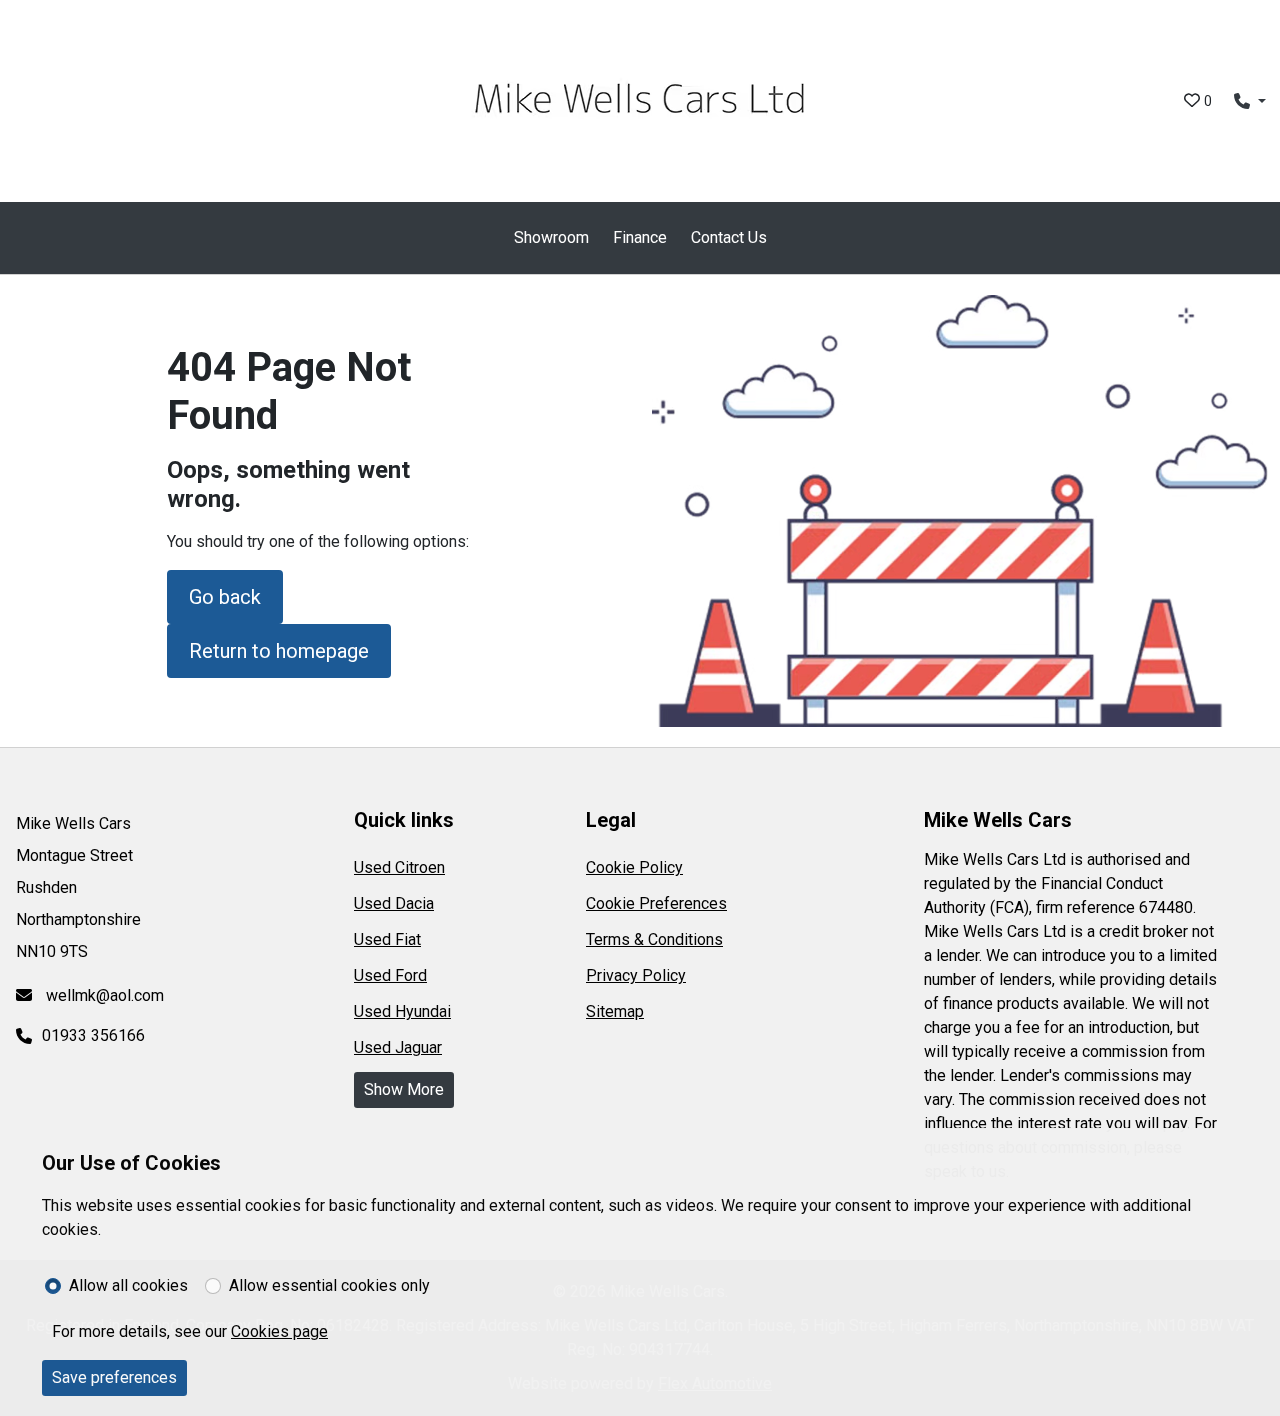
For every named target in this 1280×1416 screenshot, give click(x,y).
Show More (404, 1089)
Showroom (551, 237)
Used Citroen (399, 867)
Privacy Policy (636, 975)
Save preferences (114, 1377)
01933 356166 (93, 1035)
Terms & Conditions (654, 939)
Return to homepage (279, 651)
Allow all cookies (128, 1285)
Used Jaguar (398, 1047)
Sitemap (615, 1011)
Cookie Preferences (656, 903)
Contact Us (729, 237)
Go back (225, 597)
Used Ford (390, 975)
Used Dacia (394, 903)
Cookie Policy (634, 867)
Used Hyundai (402, 1011)
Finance (640, 237)
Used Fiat (387, 939)
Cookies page (279, 1331)
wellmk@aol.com (103, 995)
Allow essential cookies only (329, 1285)
